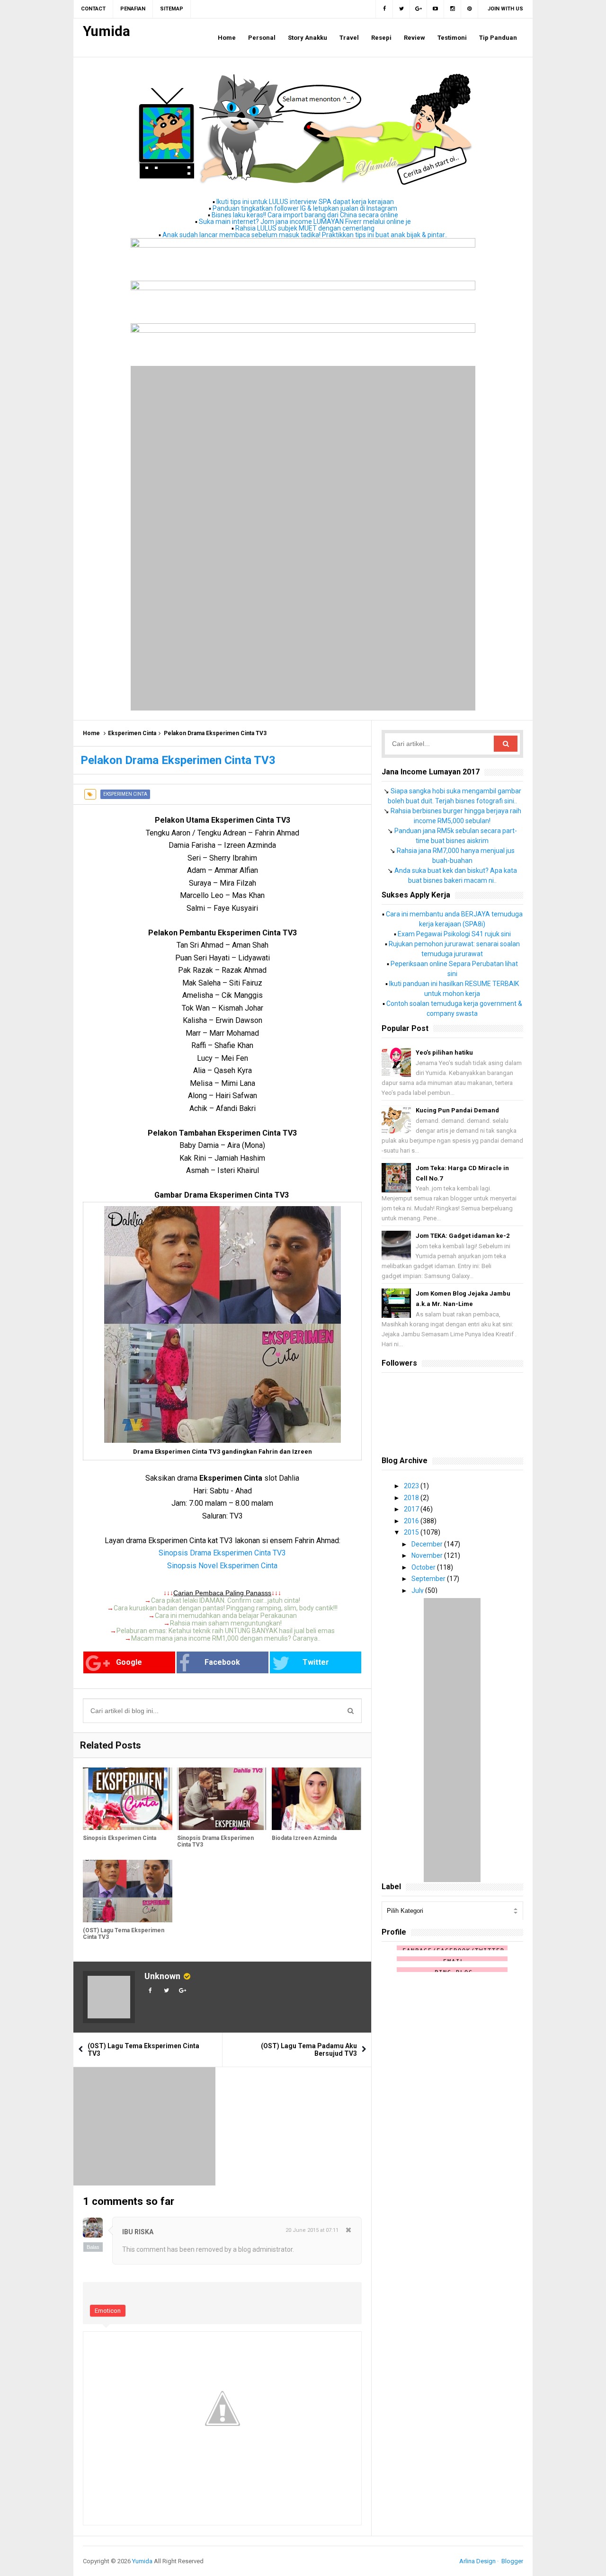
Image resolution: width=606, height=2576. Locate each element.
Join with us (505, 9)
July (418, 1590)
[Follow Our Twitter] (401, 9)
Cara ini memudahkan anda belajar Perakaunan (226, 1616)
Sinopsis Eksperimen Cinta (120, 1838)
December (428, 1544)
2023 (412, 1486)
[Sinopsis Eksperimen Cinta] (128, 1799)
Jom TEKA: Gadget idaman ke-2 (463, 1236)
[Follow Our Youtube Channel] (436, 9)
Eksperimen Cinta (132, 733)
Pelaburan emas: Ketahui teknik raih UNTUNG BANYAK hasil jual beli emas (226, 1631)
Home (91, 733)
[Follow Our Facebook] (384, 9)
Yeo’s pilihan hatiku (444, 1053)
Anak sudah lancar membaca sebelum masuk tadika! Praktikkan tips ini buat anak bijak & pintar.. (305, 235)
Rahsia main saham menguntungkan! (226, 1623)
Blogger (512, 2561)
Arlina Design (477, 2561)
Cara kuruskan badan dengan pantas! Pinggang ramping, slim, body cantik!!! (226, 1608)
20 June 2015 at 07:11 (312, 2230)
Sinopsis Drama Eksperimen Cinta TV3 (222, 1553)
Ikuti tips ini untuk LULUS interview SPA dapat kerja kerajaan (305, 202)
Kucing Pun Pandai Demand (457, 1110)
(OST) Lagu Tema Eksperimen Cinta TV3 (124, 1934)
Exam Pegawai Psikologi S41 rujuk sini (454, 934)
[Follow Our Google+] (419, 9)
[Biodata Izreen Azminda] (316, 1799)
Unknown (162, 1976)
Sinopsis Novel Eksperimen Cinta (222, 1566)
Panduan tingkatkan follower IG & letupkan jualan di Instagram (305, 208)
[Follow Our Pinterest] (470, 9)
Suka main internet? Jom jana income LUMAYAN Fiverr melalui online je (305, 222)
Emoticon (108, 2311)
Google (129, 1662)
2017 (412, 1509)
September (429, 1579)
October (424, 1567)
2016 (412, 1521)
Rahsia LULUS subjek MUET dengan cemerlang (305, 228)
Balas (93, 2247)
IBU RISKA (138, 2232)
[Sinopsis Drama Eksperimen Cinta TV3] (222, 1799)
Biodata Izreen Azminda (304, 1838)
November (428, 1555)
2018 (412, 1498)
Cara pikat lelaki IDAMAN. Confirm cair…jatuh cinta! (226, 1600)
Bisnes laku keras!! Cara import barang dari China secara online (305, 215)
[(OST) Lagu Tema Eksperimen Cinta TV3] (128, 1891)
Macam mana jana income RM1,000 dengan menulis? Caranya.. (226, 1638)
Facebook (222, 1662)
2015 (412, 1532)
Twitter (316, 1662)
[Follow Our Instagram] (453, 9)
